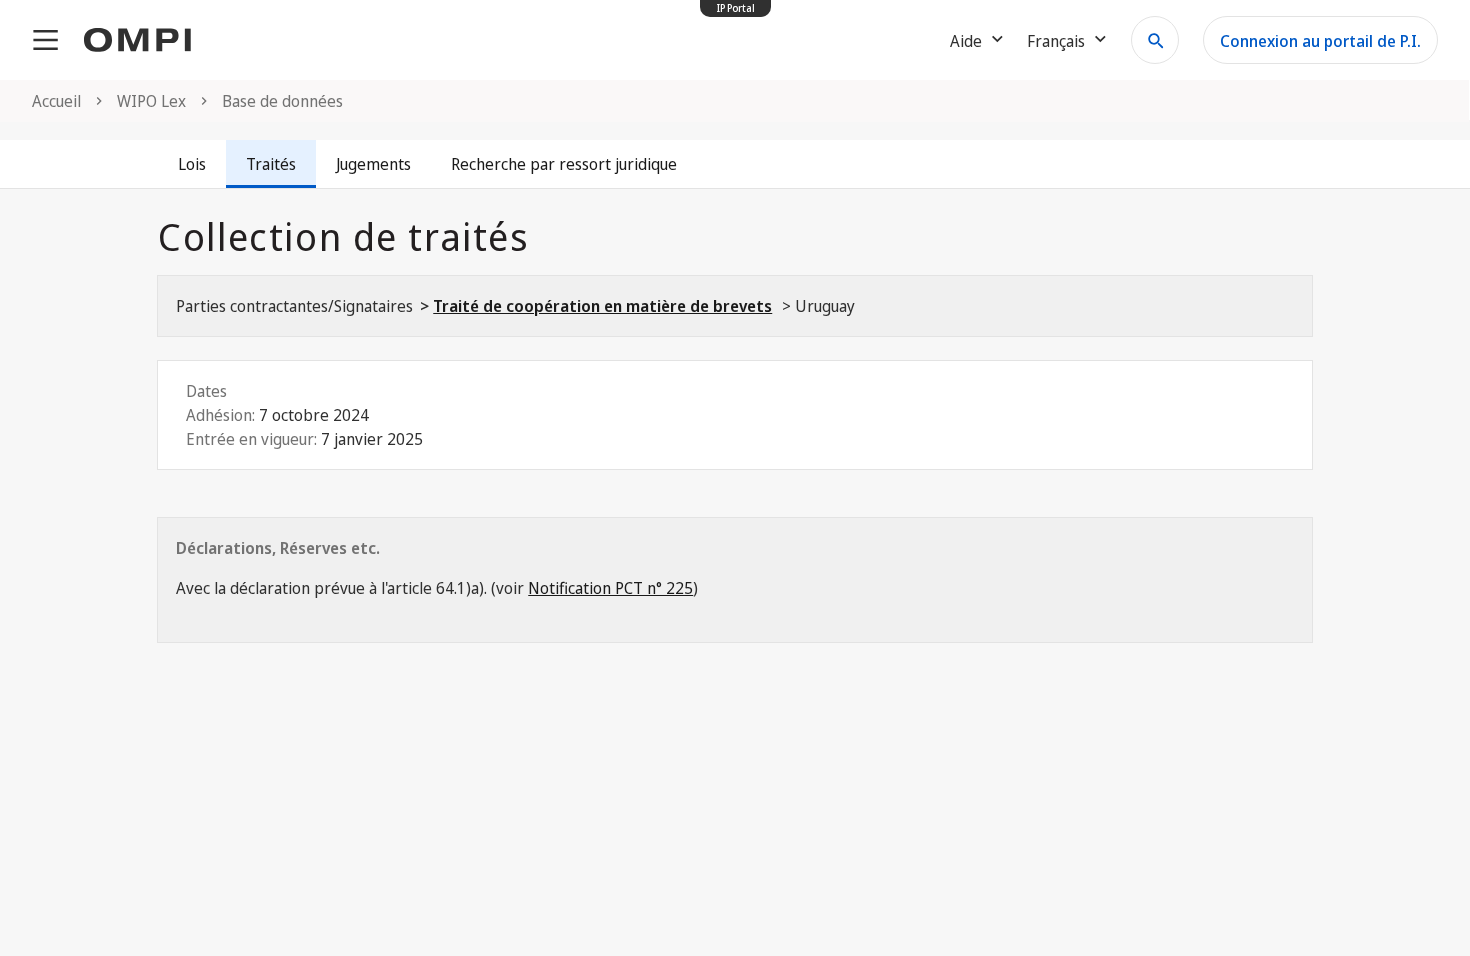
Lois (192, 164)
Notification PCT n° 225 (610, 588)
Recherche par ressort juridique (564, 164)
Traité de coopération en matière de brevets (602, 306)
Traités (271, 164)
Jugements (373, 164)
